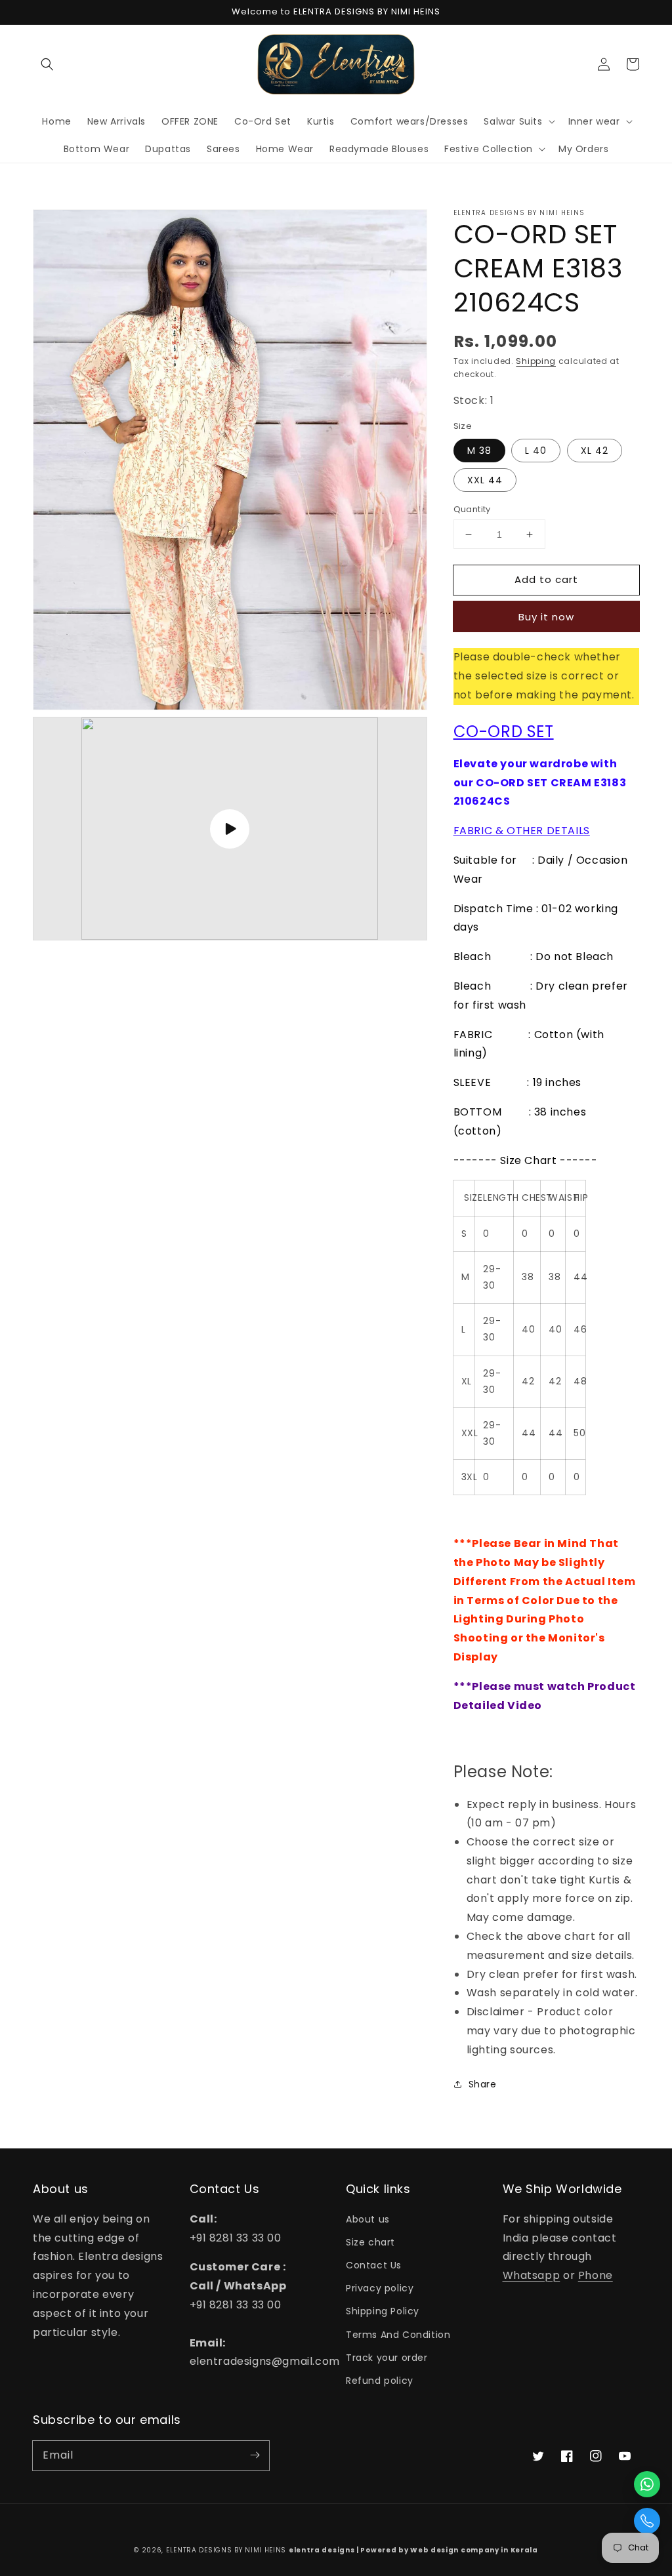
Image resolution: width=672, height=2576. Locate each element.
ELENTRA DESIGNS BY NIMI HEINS (226, 2550)
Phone (596, 2275)
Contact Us (374, 2265)
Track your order (387, 2358)
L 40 (536, 451)
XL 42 (595, 451)
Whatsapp (532, 2275)
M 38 (479, 451)
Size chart (370, 2242)
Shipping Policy (383, 2311)
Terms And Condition (398, 2335)
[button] (47, 64)
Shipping (536, 361)
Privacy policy (380, 2288)
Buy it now (546, 617)
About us (368, 2219)
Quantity (472, 509)
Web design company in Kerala (474, 2550)
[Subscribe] (255, 2455)
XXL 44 (485, 480)
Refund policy (380, 2381)
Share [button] (483, 2084)
